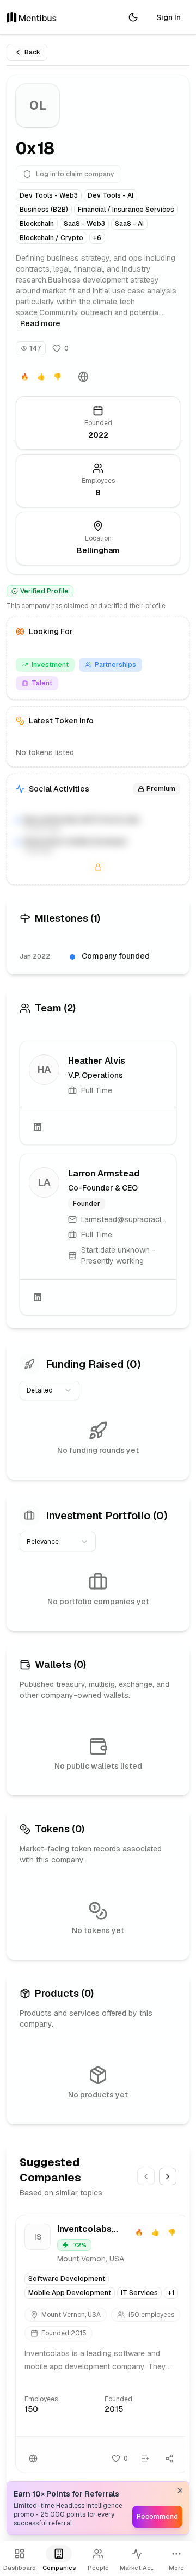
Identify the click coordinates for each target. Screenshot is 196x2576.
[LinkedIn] (38, 1127)
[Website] (83, 377)
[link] (98, 1093)
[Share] (169, 2458)
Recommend (157, 2517)
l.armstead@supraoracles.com (124, 1219)
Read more (40, 323)
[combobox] (50, 1390)
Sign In (169, 17)
